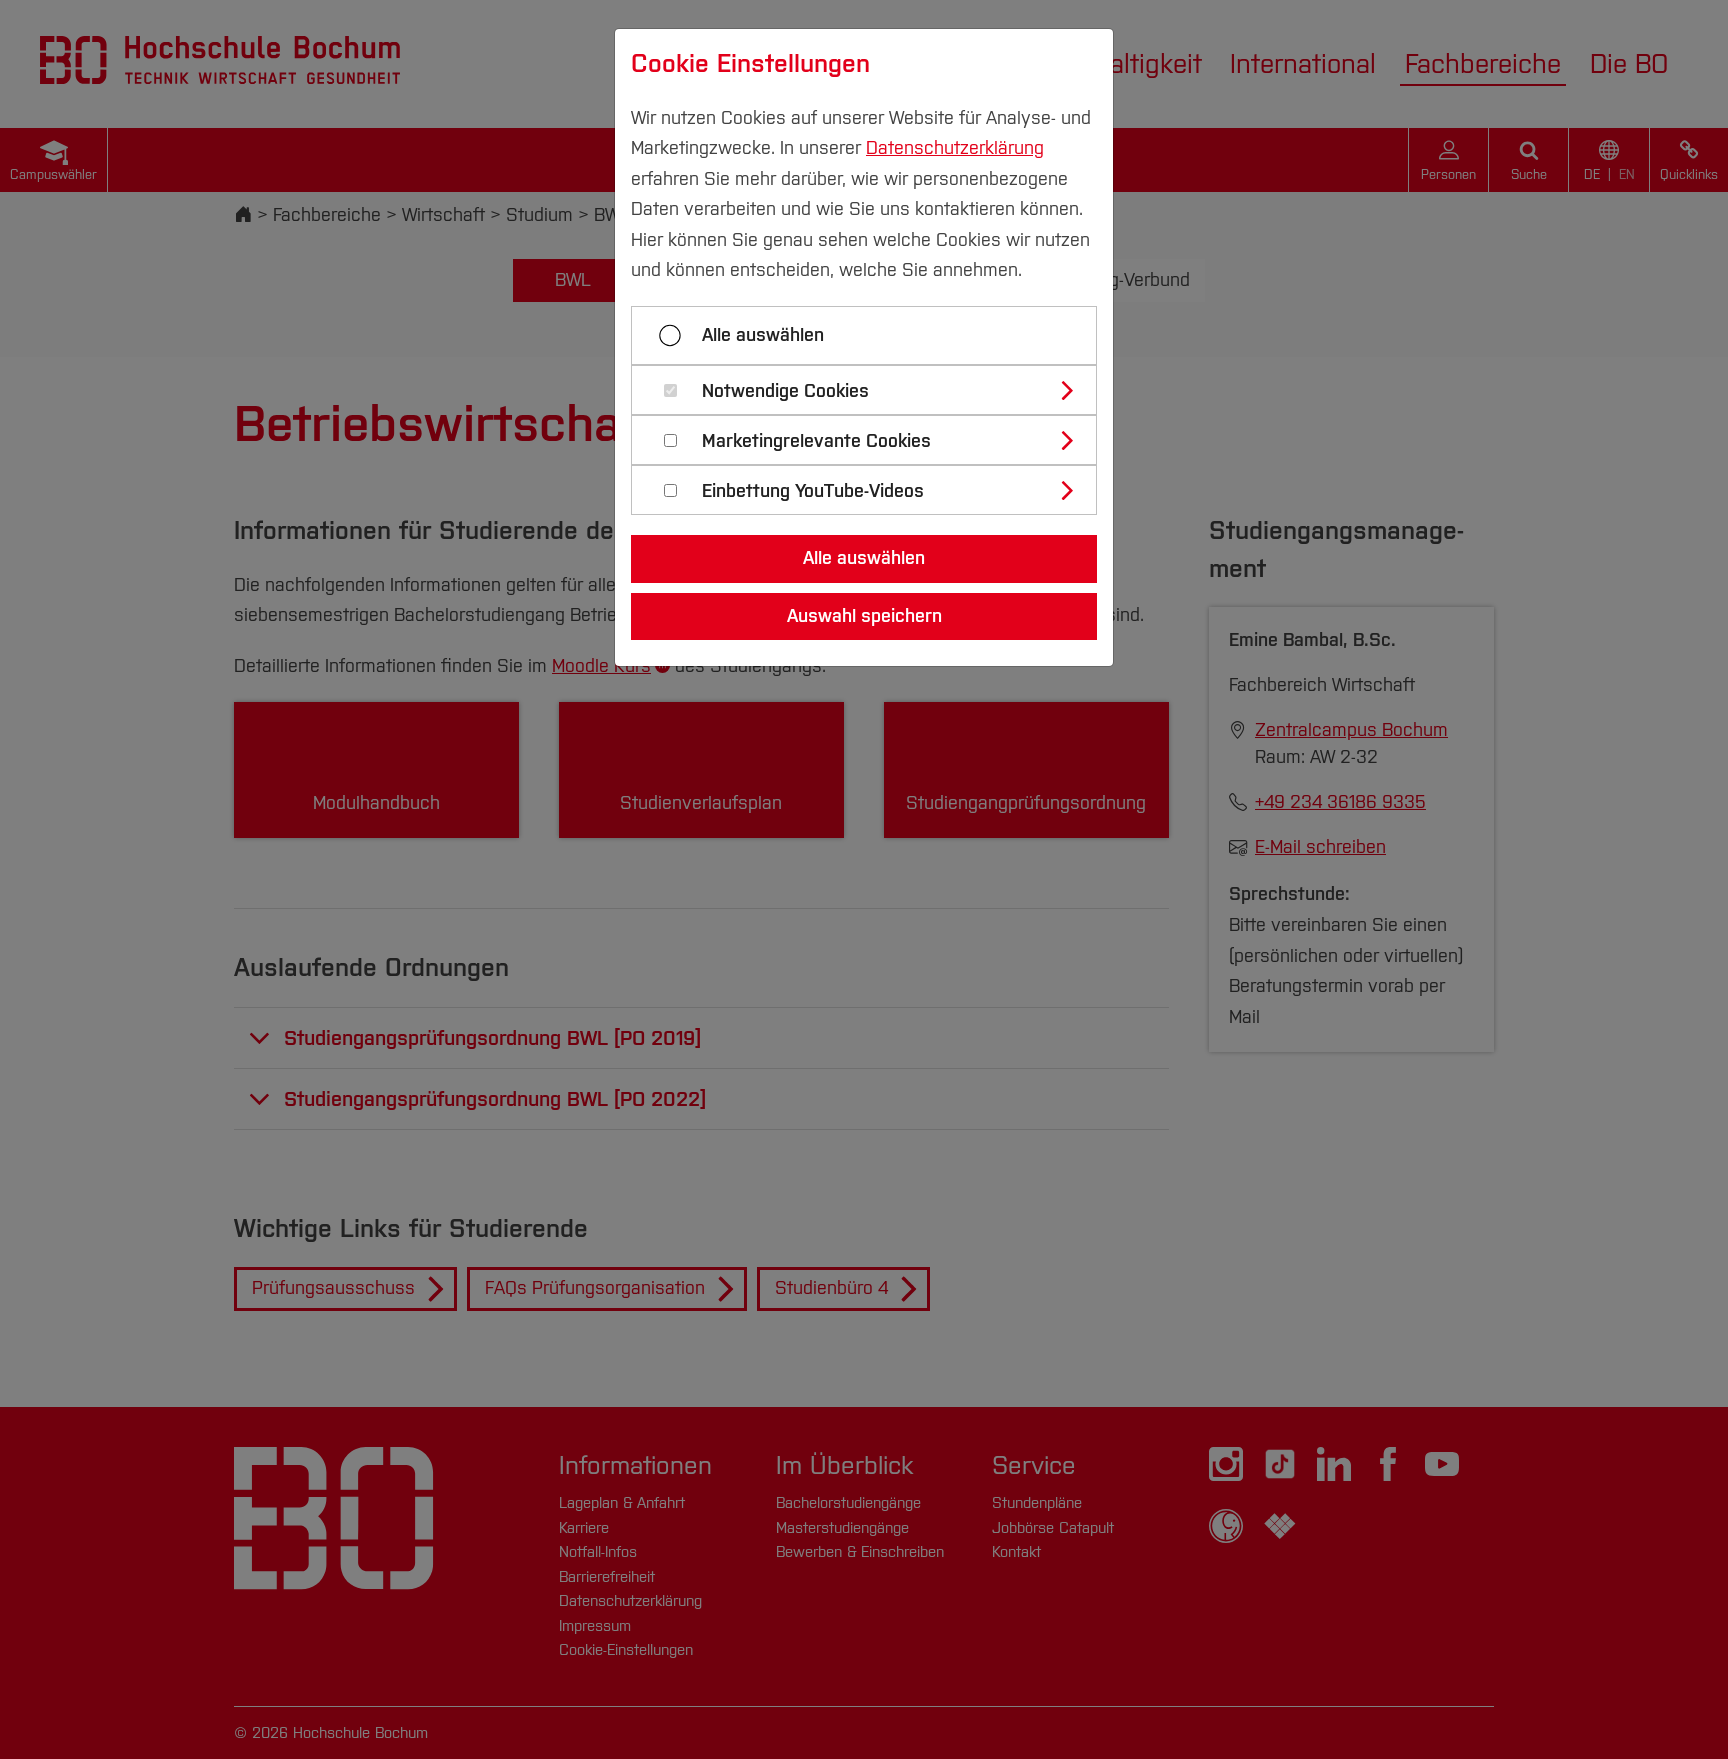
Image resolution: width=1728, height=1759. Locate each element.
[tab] (872, 390)
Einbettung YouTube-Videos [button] (813, 491)
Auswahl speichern (864, 616)
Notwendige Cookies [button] (785, 391)
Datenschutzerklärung (955, 148)
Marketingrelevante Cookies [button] (816, 441)
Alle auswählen (763, 335)
